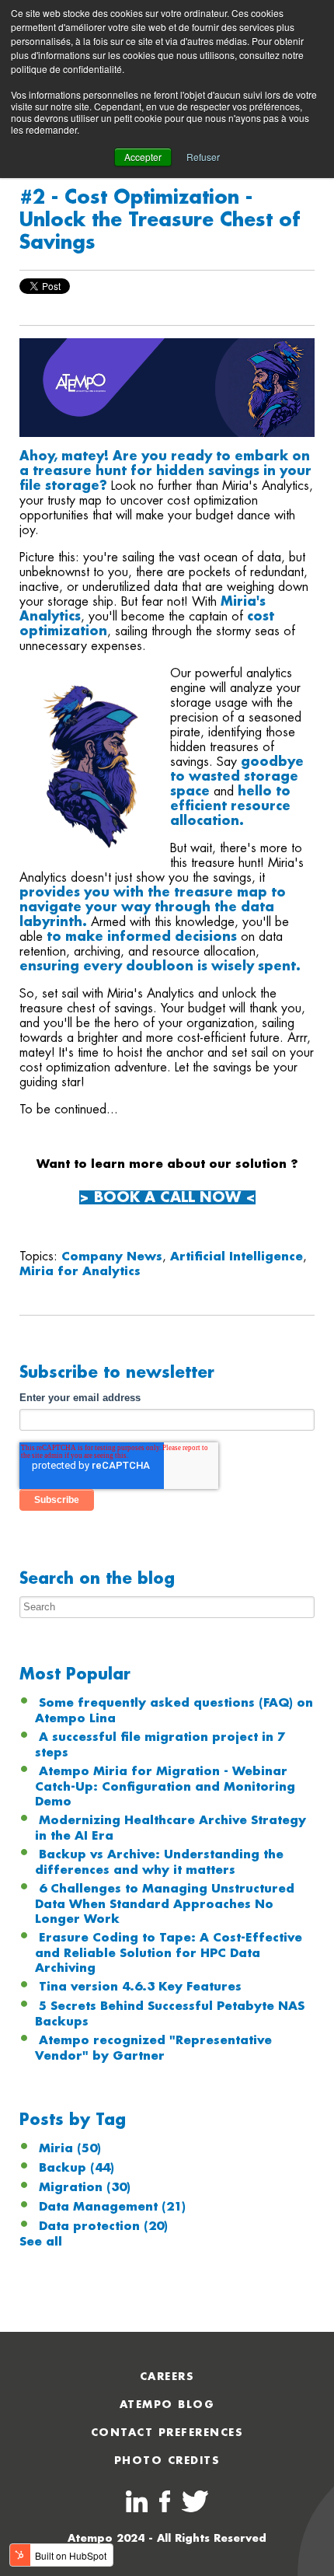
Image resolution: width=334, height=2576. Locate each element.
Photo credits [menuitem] (167, 2461)
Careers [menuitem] (167, 2377)
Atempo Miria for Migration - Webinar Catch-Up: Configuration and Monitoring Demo (165, 1786)
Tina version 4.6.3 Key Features (140, 1987)
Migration (85, 2187)
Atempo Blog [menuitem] (167, 2405)
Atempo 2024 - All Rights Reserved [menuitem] (167, 2538)
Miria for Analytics (80, 1271)
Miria (70, 2148)
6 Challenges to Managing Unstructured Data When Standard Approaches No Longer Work (165, 1904)
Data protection (103, 2226)
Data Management (112, 2207)
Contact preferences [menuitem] (167, 2433)
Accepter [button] (143, 157)
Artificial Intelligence (237, 1257)
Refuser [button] (203, 157)
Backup (77, 2168)
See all (41, 2242)
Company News (112, 1257)
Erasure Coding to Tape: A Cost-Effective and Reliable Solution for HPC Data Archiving (169, 1953)
